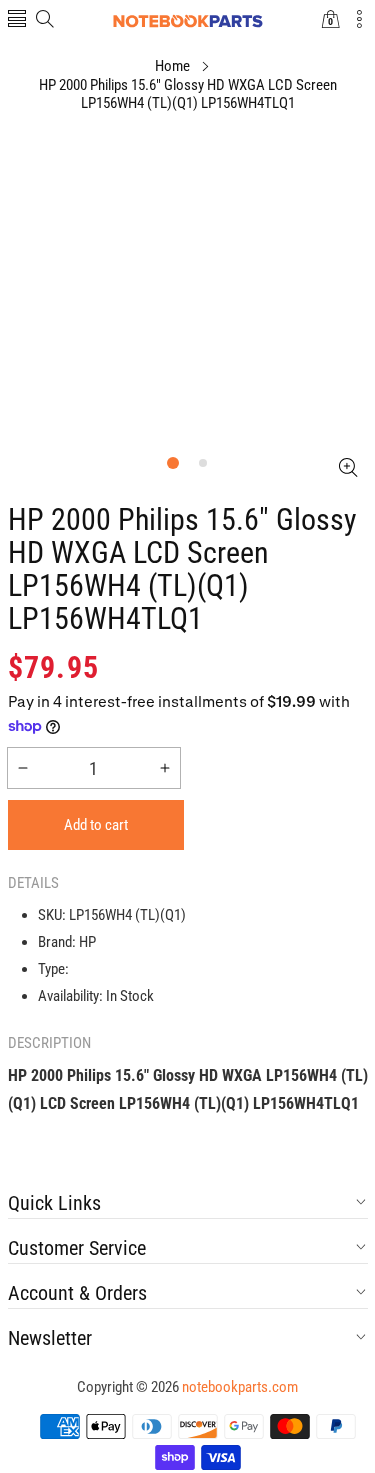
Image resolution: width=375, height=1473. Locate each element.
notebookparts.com (240, 1387)
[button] (17, 20)
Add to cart (96, 825)
